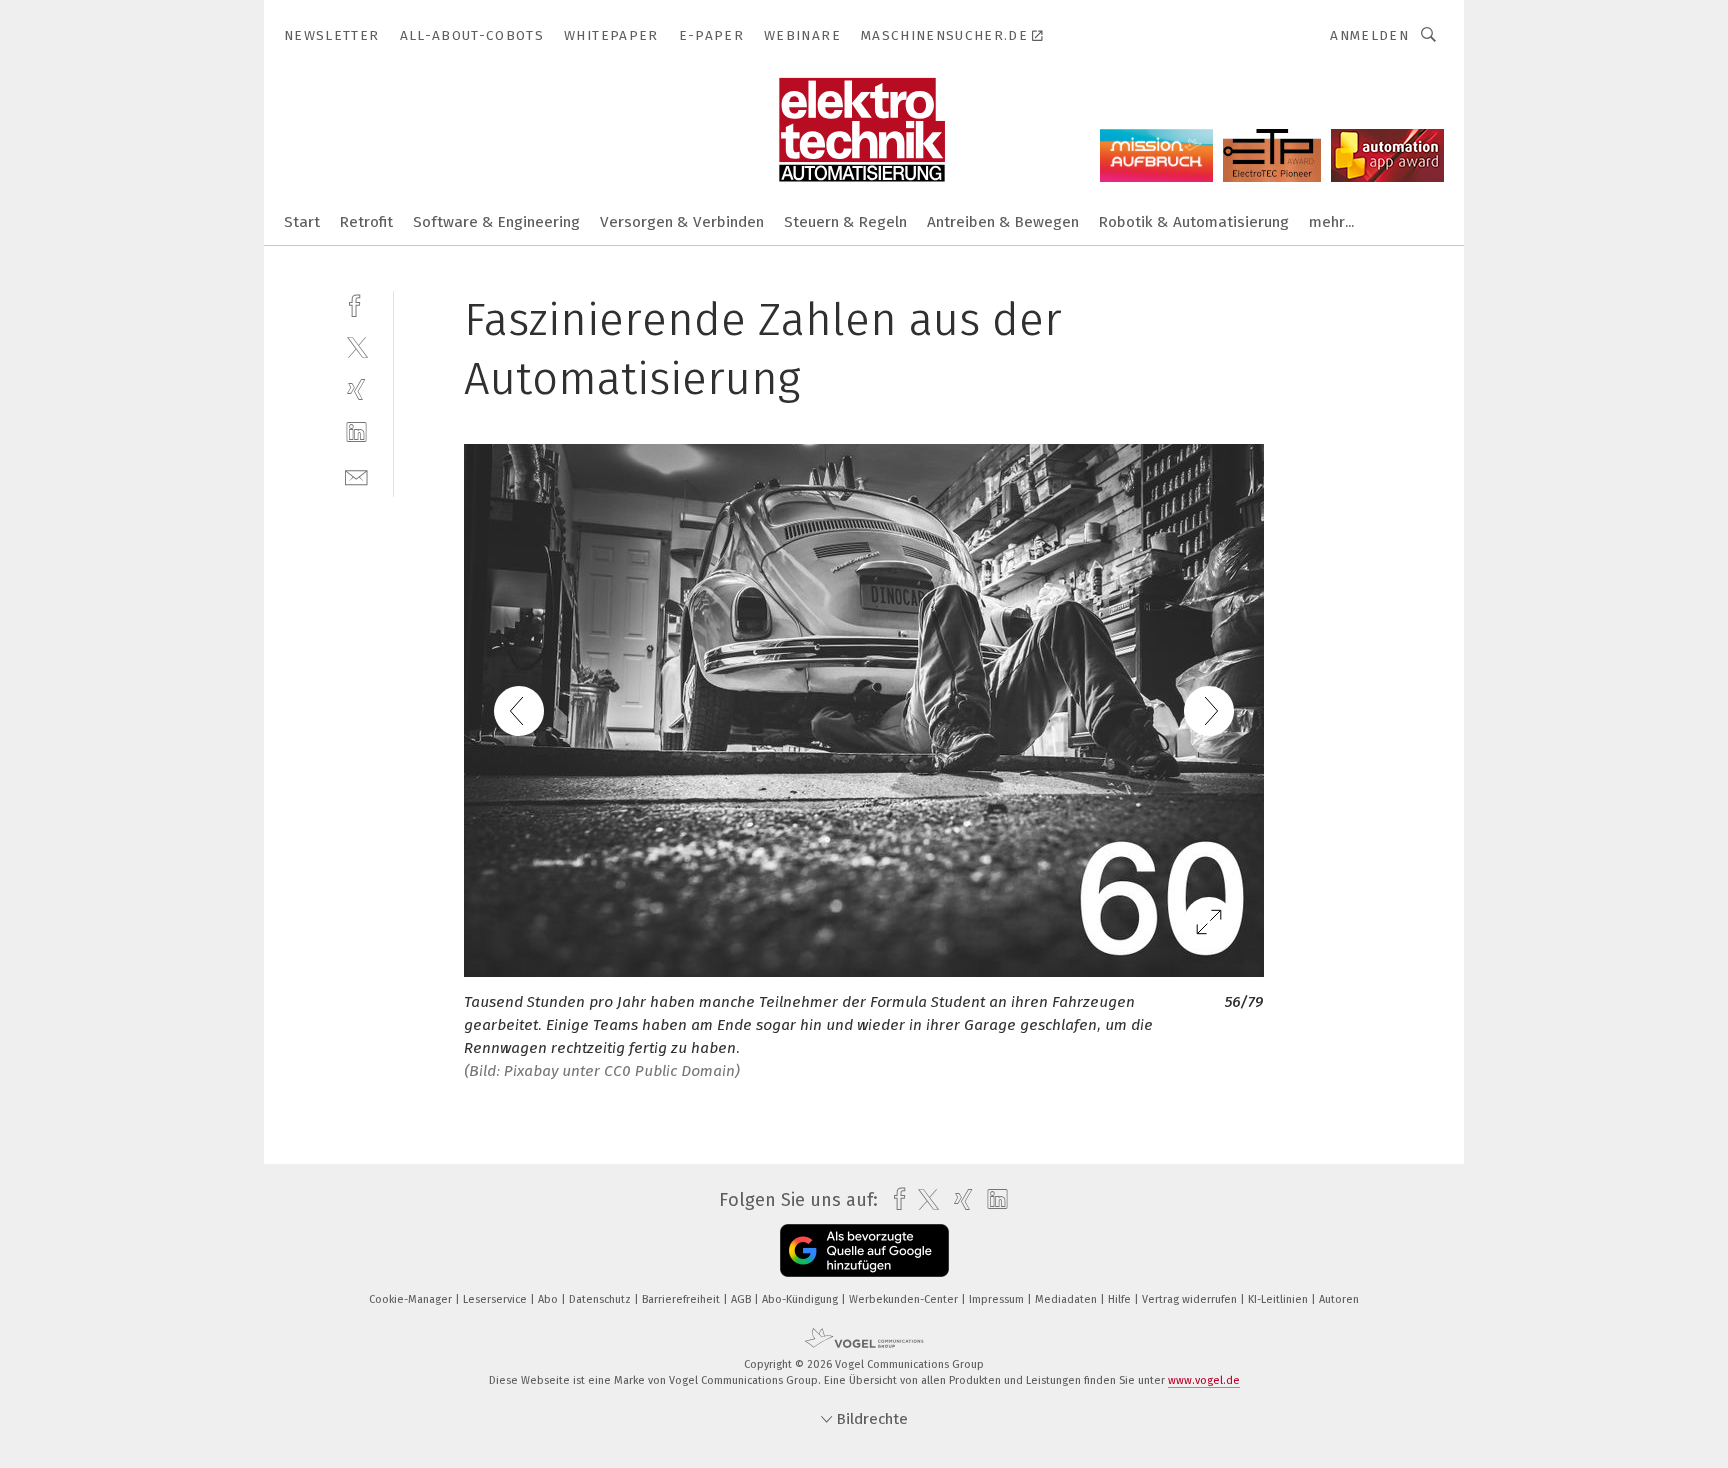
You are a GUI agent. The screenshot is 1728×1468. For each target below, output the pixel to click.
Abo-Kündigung (801, 1299)
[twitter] (356, 346)
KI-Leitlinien (1279, 1299)
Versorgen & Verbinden (682, 222)
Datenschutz (601, 1299)
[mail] (356, 475)
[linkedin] (356, 432)
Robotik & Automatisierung (1194, 222)
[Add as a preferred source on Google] (864, 1250)
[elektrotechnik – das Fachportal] (302, 220)
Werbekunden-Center (905, 1299)
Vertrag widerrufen (1191, 1299)
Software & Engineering (496, 222)
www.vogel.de (1204, 1380)
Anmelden (1369, 35)
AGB (742, 1299)
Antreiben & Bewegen (1003, 222)
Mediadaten (1067, 1299)
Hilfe (1121, 1299)
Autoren (1339, 1299)
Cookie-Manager (412, 1299)
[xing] (356, 389)
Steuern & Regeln (845, 222)
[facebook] (356, 303)
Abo (549, 1299)
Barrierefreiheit (682, 1299)
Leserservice (496, 1299)
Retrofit (366, 222)
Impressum (998, 1299)
